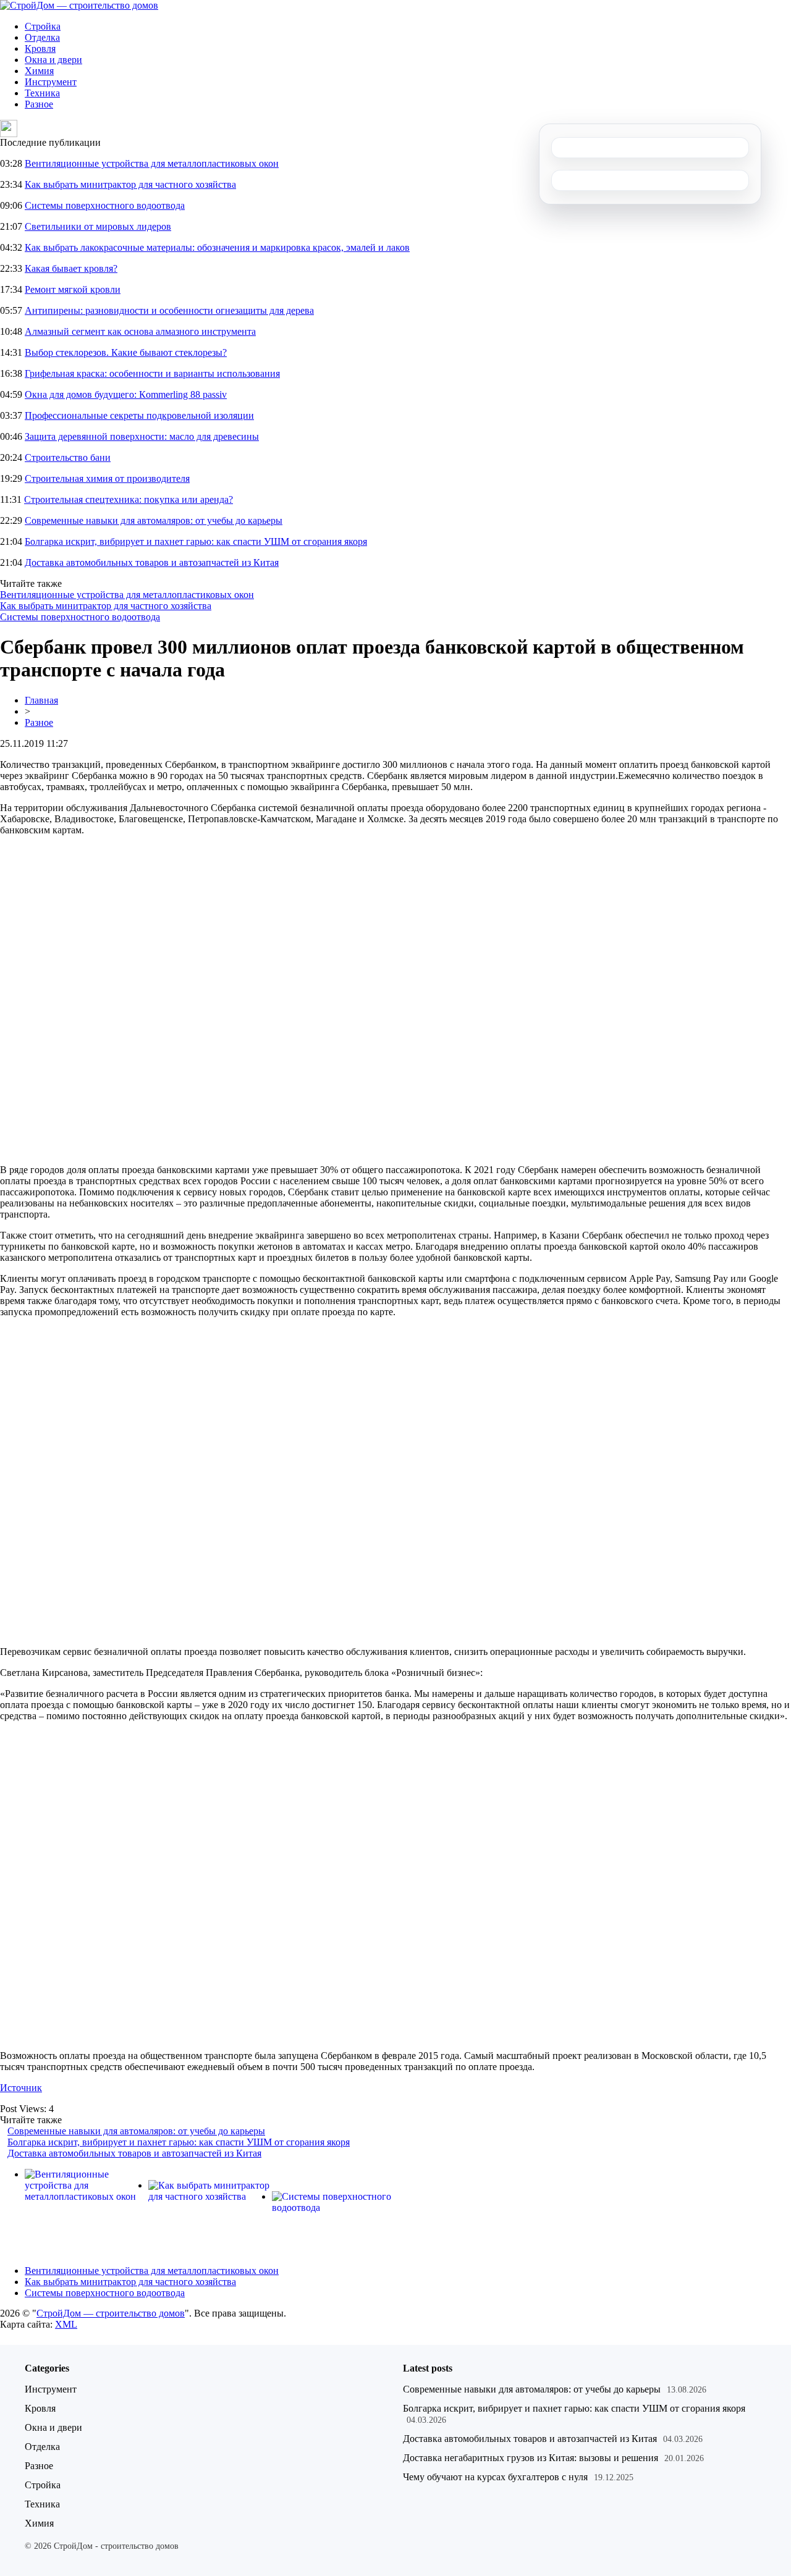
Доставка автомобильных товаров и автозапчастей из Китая (152, 562)
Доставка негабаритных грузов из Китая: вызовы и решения (531, 2458)
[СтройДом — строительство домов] (79, 5)
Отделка (42, 37)
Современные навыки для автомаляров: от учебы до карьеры (154, 520)
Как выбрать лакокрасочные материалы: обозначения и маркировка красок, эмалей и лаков (217, 247)
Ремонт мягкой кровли (73, 289)
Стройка (43, 26)
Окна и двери (53, 60)
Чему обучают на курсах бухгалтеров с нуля (495, 2477)
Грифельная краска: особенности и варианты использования (152, 373)
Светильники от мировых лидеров (98, 226)
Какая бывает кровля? (71, 268)
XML (66, 2324)
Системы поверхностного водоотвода (105, 205)
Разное (39, 104)
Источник (21, 2088)
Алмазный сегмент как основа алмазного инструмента (140, 331)
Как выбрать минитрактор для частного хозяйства (130, 184)
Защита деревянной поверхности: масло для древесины (142, 436)
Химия (39, 71)
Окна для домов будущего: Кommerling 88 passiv (126, 394)
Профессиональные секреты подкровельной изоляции (139, 415)
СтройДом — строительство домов (111, 2313)
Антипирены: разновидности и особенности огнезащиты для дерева (169, 310)
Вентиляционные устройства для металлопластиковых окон (152, 163)
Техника (42, 93)
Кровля (40, 48)
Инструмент (51, 82)
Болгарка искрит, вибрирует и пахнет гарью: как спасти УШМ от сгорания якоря (196, 541)
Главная (41, 700)
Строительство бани (68, 457)
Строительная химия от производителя (107, 478)
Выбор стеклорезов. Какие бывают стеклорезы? (126, 352)
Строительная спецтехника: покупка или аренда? (129, 499)
